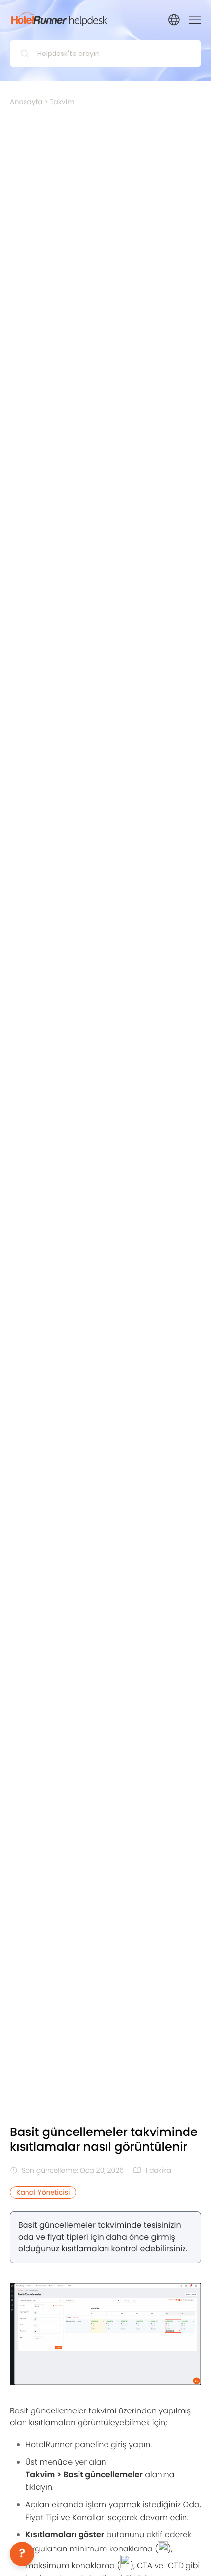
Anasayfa (26, 102)
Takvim (62, 102)
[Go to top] (189, 2554)
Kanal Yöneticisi (43, 2192)
